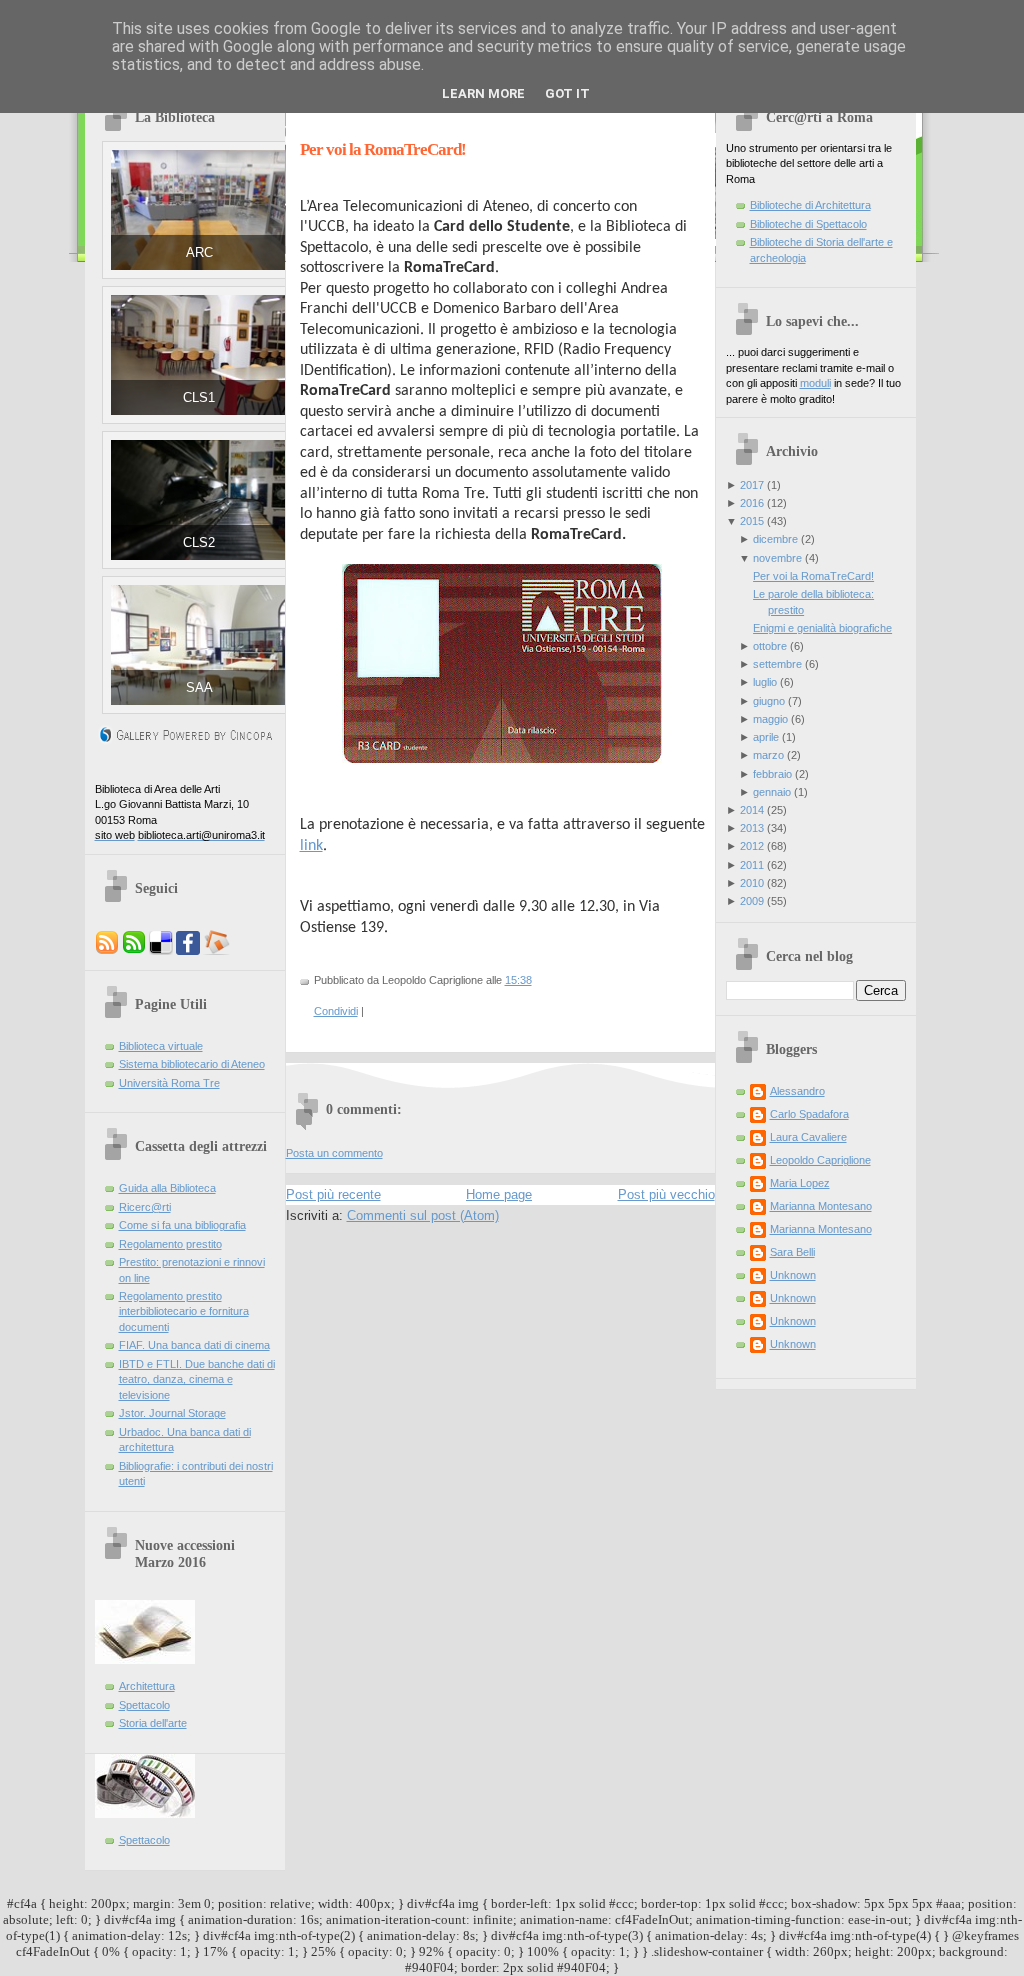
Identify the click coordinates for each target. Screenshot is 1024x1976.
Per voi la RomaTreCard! (383, 149)
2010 (752, 883)
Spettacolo (144, 1705)
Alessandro (797, 1091)
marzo (768, 755)
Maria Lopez (800, 1183)
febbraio (772, 774)
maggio (770, 719)
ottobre (770, 646)
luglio (765, 682)
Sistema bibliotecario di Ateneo (192, 1064)
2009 (752, 901)
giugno (769, 701)
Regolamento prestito (170, 1244)
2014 (752, 810)
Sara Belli (792, 1252)
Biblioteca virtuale (161, 1046)
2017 (752, 485)
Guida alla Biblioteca (167, 1188)
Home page (499, 1194)
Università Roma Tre (169, 1083)
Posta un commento (334, 1153)
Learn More (483, 93)
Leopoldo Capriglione (820, 1160)
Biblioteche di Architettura (810, 205)
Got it (567, 93)
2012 (752, 846)
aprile (766, 737)
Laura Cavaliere (808, 1137)
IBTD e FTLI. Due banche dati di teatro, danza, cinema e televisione (197, 1379)
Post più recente (333, 1194)
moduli (815, 383)
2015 (752, 521)
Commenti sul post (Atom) (423, 1215)
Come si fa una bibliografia (182, 1225)
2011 (752, 865)
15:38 (518, 980)
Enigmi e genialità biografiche (822, 628)
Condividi (336, 1011)
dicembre (775, 539)
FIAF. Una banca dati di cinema (194, 1345)
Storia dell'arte (153, 1723)
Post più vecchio (666, 1194)
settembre (777, 664)
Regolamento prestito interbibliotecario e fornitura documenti (184, 1311)
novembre (777, 558)
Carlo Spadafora (809, 1114)
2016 (752, 503)
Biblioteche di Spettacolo (808, 224)
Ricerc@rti (145, 1207)
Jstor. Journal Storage (172, 1413)
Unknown (793, 1275)
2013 (752, 828)
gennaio (772, 792)
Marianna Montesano (821, 1206)
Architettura (147, 1686)
